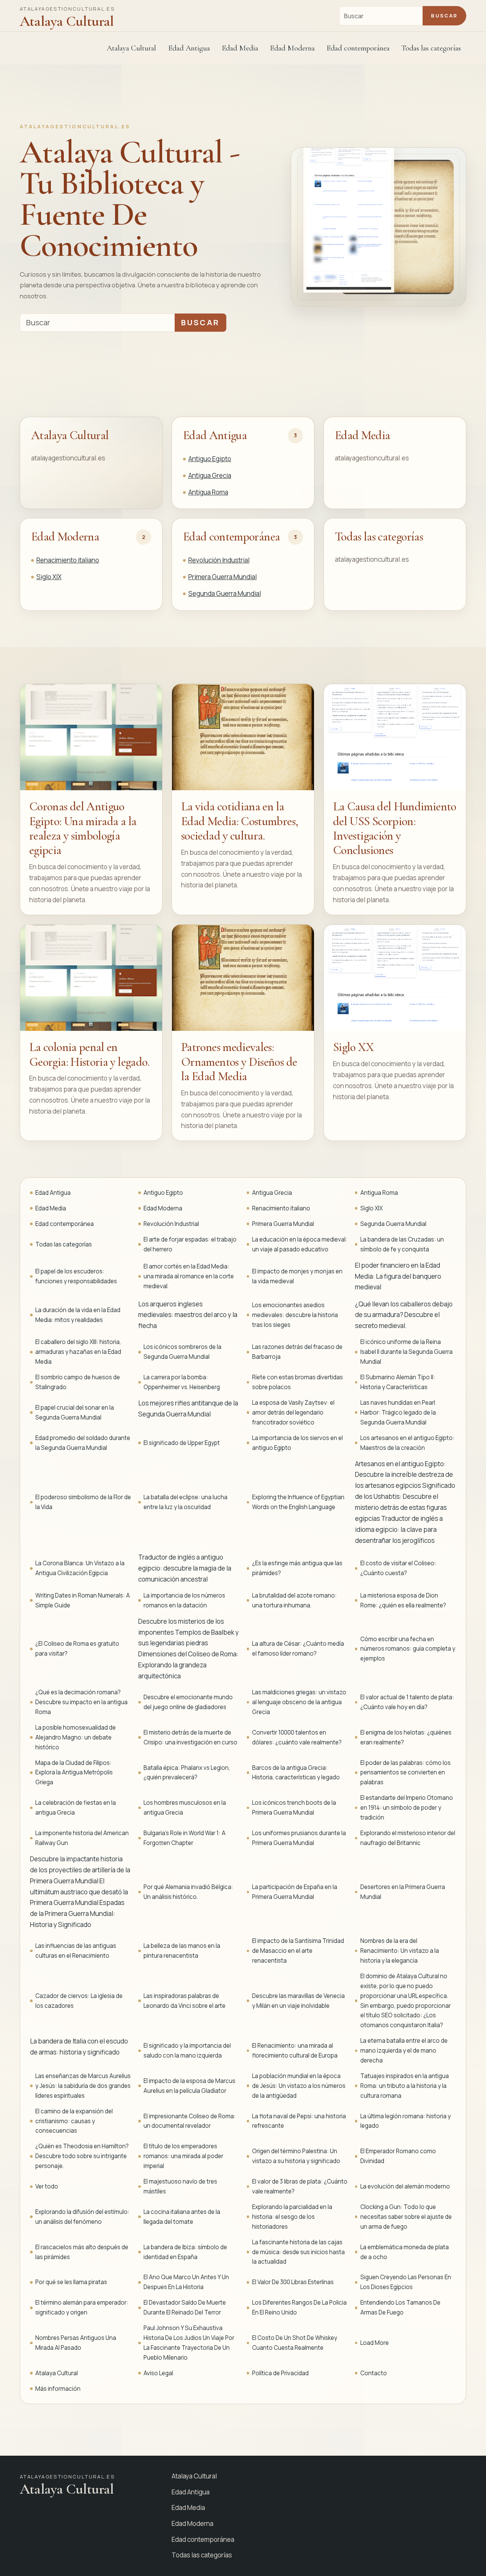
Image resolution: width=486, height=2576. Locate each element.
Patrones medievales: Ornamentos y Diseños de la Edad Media (239, 1062)
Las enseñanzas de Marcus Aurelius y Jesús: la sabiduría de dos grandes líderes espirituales (83, 2086)
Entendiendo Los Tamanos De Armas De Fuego (400, 2307)
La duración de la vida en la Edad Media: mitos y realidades (78, 1315)
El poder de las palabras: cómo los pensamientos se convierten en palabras (406, 1773)
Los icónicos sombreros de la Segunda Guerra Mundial (182, 1352)
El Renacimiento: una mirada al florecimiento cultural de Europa (295, 2051)
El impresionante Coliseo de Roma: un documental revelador (190, 2121)
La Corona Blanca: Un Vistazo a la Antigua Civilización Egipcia (80, 1568)
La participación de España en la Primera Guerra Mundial (295, 1892)
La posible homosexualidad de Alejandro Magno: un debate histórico (76, 1737)
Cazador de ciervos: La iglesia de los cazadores (79, 2001)
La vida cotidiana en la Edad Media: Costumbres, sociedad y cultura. (240, 821)
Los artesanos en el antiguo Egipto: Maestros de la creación (407, 1443)
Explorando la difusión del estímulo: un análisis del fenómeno (82, 2217)
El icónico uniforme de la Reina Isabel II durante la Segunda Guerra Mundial (406, 1352)
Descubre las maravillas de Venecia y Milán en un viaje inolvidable (298, 2001)
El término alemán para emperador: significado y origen (82, 2307)
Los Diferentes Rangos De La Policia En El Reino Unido (299, 2307)
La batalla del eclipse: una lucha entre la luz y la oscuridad (185, 1502)
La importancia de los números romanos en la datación (184, 1600)
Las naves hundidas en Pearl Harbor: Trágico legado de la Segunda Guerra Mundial (398, 1412)
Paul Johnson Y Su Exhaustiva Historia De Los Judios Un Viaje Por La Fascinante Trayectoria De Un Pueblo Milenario (189, 2343)
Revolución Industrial (219, 560)
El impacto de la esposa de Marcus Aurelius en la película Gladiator (189, 2086)
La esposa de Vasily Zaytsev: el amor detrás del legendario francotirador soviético (293, 1412)
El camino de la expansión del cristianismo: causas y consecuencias (74, 2121)
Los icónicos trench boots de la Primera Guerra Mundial (294, 1808)
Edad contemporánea (231, 536)
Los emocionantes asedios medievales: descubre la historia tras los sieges (295, 1315)
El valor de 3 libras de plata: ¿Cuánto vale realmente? (300, 2186)
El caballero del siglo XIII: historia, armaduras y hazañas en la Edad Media (78, 1352)
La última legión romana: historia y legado (406, 2121)
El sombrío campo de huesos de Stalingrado (78, 1382)
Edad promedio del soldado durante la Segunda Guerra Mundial (83, 1443)
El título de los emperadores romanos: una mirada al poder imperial (183, 2156)
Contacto (374, 2373)
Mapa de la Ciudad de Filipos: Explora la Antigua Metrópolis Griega (74, 1773)
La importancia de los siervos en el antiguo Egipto (297, 1443)
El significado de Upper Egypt (182, 1443)
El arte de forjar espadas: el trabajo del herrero (190, 1244)
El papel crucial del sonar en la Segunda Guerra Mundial (75, 1412)
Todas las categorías (431, 48)
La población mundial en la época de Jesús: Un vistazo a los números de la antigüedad (299, 2086)
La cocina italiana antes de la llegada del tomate (182, 2217)
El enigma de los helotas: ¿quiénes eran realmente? (406, 1737)
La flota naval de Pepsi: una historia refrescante (299, 2121)
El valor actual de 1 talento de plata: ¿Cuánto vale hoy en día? (407, 1702)
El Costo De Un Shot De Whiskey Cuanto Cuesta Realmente (295, 2343)
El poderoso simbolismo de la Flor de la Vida (83, 1502)
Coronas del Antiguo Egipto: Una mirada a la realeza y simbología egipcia (83, 828)
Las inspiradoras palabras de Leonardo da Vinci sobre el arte (185, 2001)
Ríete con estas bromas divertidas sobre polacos (297, 1382)
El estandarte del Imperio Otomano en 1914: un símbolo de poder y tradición (407, 1808)
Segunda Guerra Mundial (225, 593)
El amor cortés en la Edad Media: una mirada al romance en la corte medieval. (189, 1276)
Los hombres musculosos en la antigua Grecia (185, 1808)
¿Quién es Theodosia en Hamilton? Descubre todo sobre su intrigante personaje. (82, 2156)
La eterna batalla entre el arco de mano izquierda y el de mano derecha (404, 2051)
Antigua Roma (208, 492)
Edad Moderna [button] (292, 48)
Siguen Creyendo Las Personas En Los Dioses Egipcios (406, 2282)
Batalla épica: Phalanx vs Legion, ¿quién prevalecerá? (187, 1773)
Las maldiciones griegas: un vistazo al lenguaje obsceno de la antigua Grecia (299, 1702)
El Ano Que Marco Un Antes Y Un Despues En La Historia (186, 2282)
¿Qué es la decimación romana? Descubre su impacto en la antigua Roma (81, 1702)
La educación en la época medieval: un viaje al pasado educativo (300, 1244)
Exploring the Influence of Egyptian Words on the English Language (298, 1502)
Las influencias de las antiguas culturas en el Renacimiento (76, 1951)
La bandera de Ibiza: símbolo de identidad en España (185, 2252)
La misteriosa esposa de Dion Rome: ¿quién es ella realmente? (403, 1600)
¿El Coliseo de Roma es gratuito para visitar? (77, 1649)
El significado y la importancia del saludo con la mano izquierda (187, 2051)
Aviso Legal (158, 2373)
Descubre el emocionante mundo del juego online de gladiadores (188, 1702)
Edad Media (240, 48)
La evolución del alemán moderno (405, 2186)
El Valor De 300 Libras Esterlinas (293, 2282)
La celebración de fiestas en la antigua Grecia (76, 1808)
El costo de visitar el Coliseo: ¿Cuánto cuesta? (398, 1568)
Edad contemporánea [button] (358, 48)
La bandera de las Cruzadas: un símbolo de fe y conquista (402, 1244)
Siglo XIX (49, 577)
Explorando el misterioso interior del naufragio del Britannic (408, 1838)
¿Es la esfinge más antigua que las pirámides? (297, 1568)
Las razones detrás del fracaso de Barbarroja (297, 1352)
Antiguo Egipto (210, 459)
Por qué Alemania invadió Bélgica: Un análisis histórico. (188, 1892)
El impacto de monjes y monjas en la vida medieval (297, 1276)
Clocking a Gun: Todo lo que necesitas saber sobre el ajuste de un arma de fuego (406, 2217)
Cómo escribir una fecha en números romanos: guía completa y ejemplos (408, 1649)
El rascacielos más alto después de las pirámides (82, 2252)
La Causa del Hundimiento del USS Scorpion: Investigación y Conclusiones (395, 828)
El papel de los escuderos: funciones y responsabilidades (76, 1276)
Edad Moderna (65, 536)
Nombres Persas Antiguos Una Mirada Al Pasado (76, 2343)
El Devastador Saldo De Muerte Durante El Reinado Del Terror (185, 2307)
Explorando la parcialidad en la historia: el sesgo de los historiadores (292, 2217)
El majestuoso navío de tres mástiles (180, 2186)
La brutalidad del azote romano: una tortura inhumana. (294, 1600)
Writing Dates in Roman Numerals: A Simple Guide (83, 1600)
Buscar (444, 16)
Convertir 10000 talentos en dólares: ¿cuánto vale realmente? (297, 1737)
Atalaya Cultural (131, 48)
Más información (58, 2389)
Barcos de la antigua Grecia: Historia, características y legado (296, 1773)
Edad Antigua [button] (189, 48)
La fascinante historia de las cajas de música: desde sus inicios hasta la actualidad (298, 2252)
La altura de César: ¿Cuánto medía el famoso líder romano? (298, 1649)
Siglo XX (353, 1047)
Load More (375, 2343)
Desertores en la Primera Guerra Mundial (403, 1892)
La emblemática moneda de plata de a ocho (405, 2252)
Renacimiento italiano (68, 560)
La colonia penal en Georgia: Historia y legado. (89, 1054)
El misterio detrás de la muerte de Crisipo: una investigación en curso (190, 1737)
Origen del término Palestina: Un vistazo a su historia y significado (296, 2156)
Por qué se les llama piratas (71, 2282)
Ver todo (47, 2186)
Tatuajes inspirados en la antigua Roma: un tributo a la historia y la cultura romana (405, 2086)
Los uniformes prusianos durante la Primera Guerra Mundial (299, 1838)
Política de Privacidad (280, 2373)
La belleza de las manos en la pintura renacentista (182, 1951)
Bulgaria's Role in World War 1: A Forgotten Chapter (185, 1838)
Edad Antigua (215, 435)
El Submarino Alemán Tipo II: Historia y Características (398, 1382)
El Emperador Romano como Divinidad (398, 2156)
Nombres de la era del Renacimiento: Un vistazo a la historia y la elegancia (400, 1951)
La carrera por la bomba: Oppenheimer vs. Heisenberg (182, 1382)
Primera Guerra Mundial (222, 577)
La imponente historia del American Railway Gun (82, 1838)
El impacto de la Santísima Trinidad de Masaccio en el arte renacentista (298, 1951)
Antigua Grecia (210, 475)
